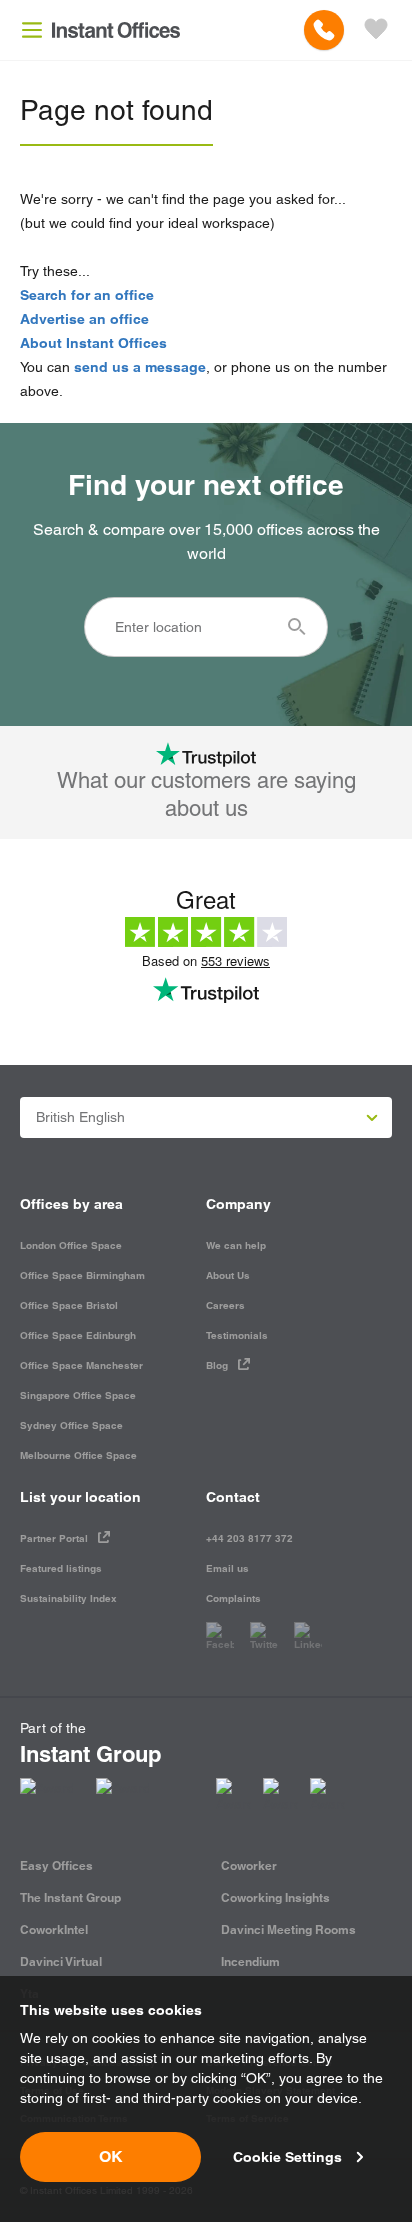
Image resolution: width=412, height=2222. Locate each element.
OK (111, 2156)
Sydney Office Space (71, 1425)
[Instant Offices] (116, 30)
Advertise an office (84, 319)
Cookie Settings (287, 2157)
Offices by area (71, 1204)
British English (80, 1117)
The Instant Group (70, 1897)
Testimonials (237, 1335)
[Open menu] (32, 30)
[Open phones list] (324, 30)
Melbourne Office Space (78, 1455)
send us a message (140, 367)
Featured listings (61, 1568)
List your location (80, 1497)
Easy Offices (56, 1865)
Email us (227, 1568)
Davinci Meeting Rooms (288, 1929)
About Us (228, 1275)
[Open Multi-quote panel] (376, 30)
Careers (225, 1305)
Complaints (233, 1598)
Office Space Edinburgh (78, 1335)
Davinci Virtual (61, 1961)
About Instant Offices (93, 343)
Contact (233, 1497)
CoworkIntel (54, 1929)
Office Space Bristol (69, 1305)
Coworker (249, 1865)
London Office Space (71, 1245)
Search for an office (87, 295)
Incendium (250, 1961)
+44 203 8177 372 (249, 1538)
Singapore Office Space (78, 1395)
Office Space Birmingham (82, 1275)
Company (238, 1204)
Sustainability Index (68, 1598)
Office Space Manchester (81, 1365)
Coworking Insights (275, 1897)
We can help (236, 1245)
